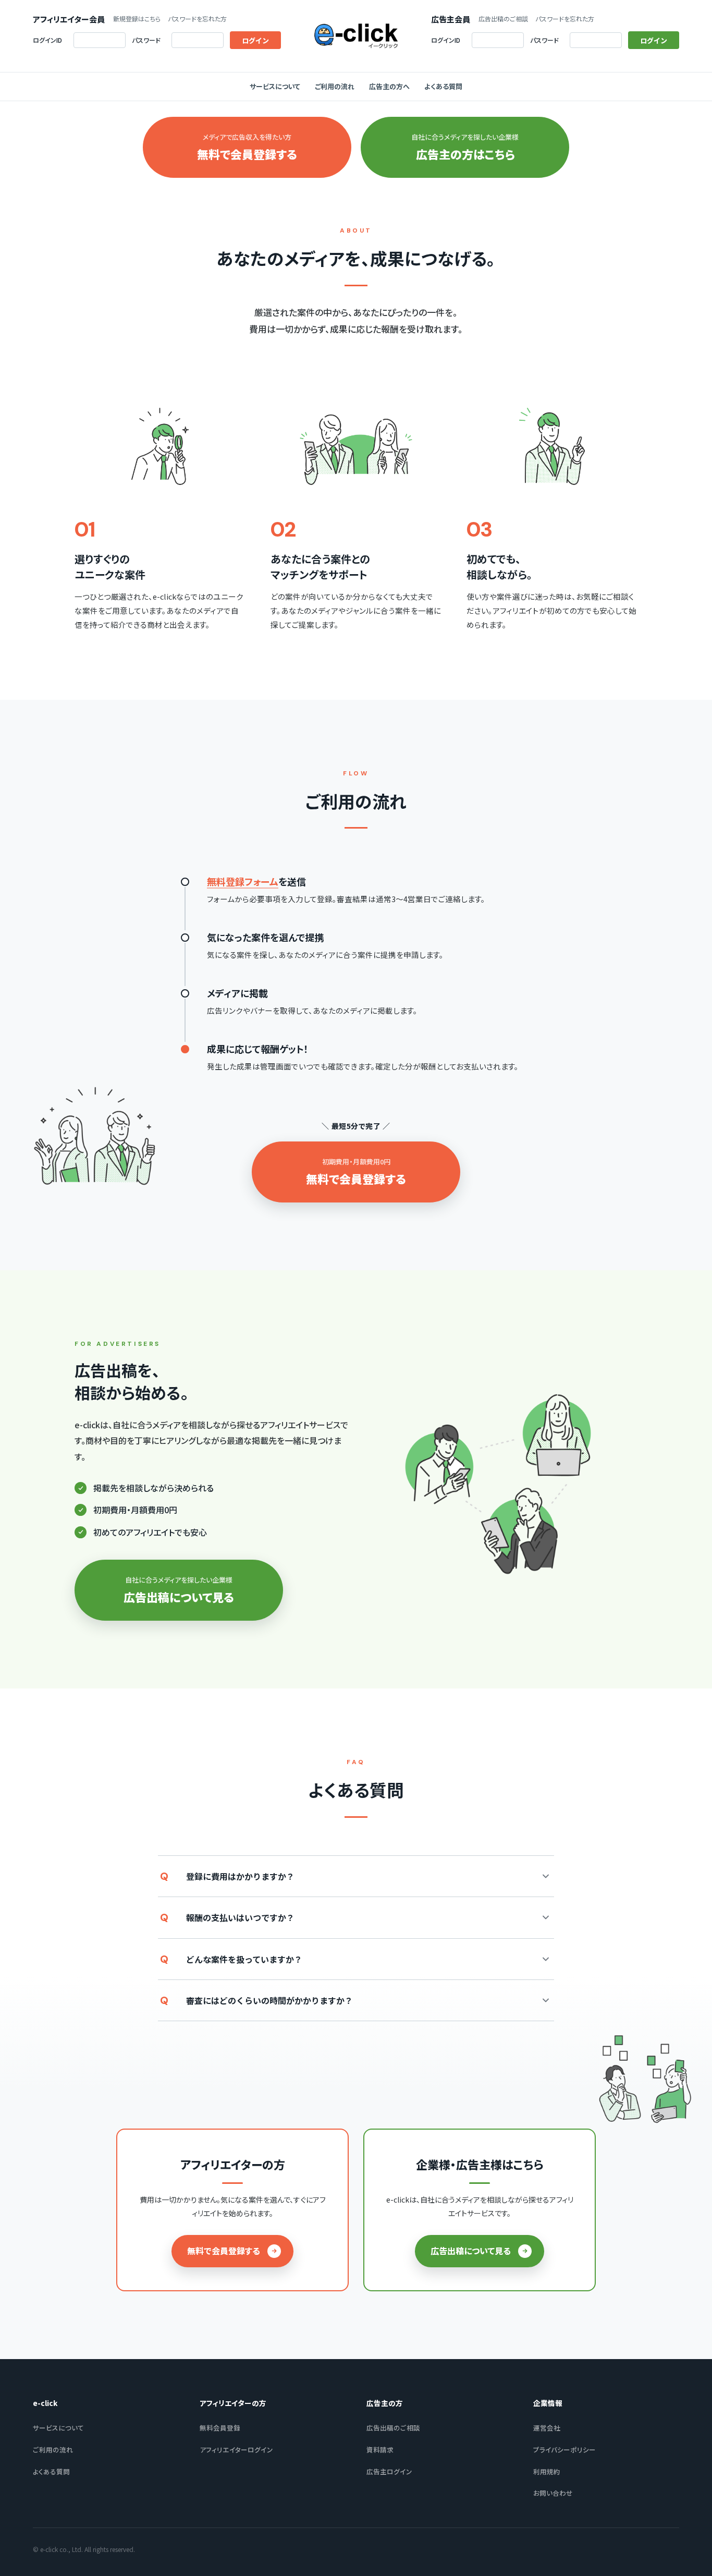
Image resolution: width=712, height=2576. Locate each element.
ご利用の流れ (335, 86)
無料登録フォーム (243, 881)
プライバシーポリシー (564, 2450)
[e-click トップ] (356, 36)
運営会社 (547, 2428)
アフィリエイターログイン (236, 2450)
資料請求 (380, 2450)
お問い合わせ (553, 2493)
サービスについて (275, 86)
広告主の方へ (389, 86)
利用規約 (547, 2471)
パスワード (146, 40)
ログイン (255, 40)
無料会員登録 (220, 2428)
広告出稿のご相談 (503, 19)
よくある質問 (443, 86)
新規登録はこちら (137, 19)
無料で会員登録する (224, 2251)
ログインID (47, 40)
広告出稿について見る (471, 2251)
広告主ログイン (389, 2471)
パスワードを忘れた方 (197, 19)
